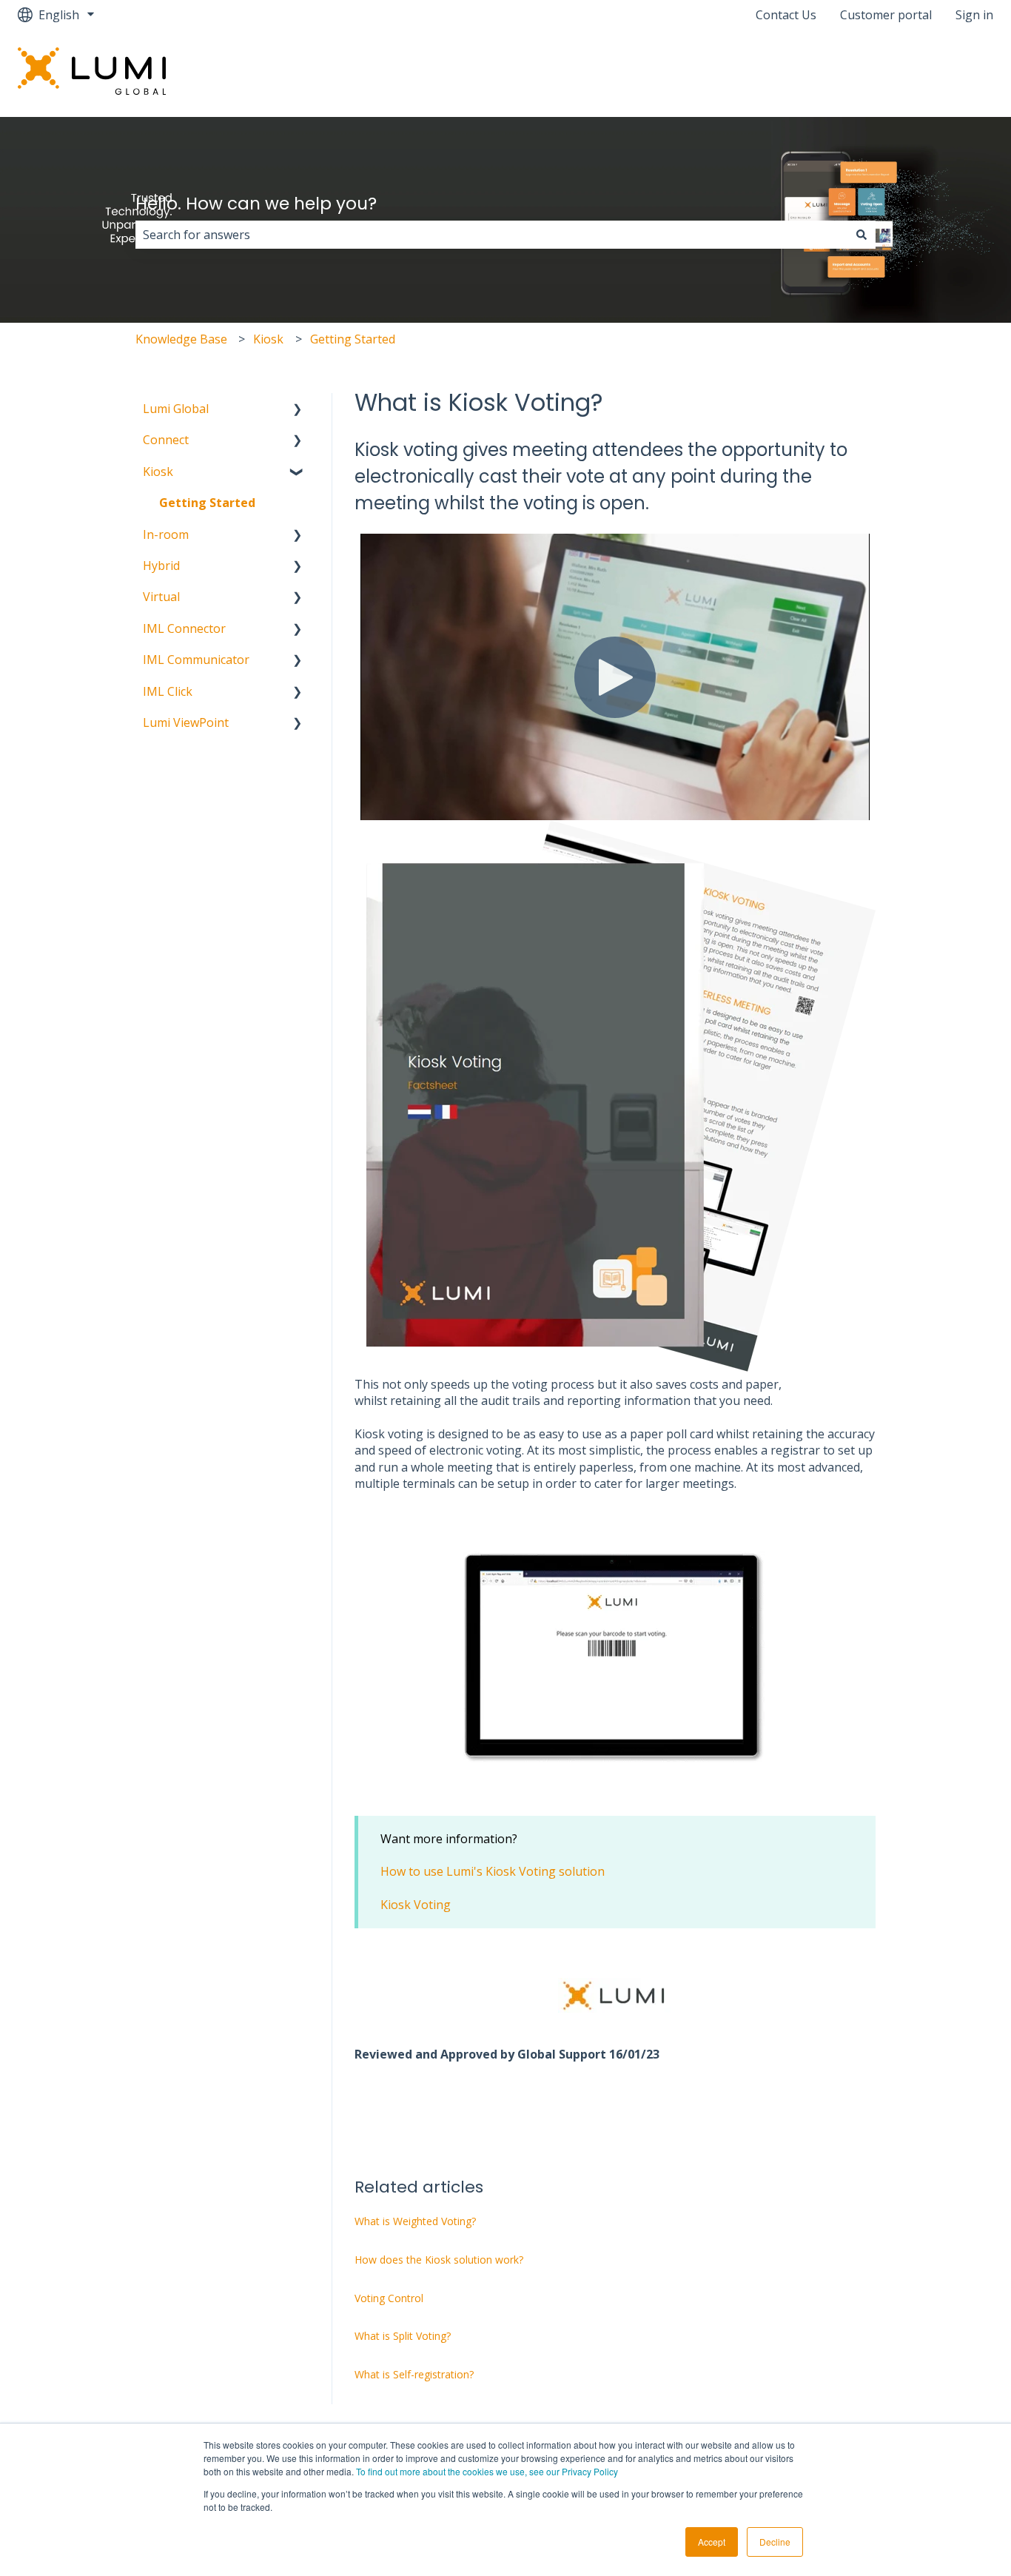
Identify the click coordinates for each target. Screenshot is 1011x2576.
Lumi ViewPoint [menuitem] (186, 722)
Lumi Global (945, 73)
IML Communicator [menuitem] (196, 660)
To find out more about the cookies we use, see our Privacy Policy (487, 2471)
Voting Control (389, 2298)
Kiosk (268, 339)
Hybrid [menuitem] (161, 566)
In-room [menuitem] (166, 534)
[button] (298, 410)
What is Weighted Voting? (415, 2221)
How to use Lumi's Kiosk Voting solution (493, 1871)
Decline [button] (775, 2542)
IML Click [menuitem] (168, 691)
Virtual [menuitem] (161, 597)
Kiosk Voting (416, 1905)
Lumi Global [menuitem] (176, 409)
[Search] (861, 235)
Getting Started (353, 339)
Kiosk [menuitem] (158, 472)
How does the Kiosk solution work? (439, 2260)
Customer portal (886, 15)
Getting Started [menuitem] (207, 503)
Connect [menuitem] (166, 440)
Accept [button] (712, 2542)
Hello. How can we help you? (256, 204)
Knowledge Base (181, 339)
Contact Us (786, 15)
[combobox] (491, 235)
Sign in (974, 15)
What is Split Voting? (403, 2336)
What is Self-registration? (414, 2374)
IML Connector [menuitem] (184, 628)
